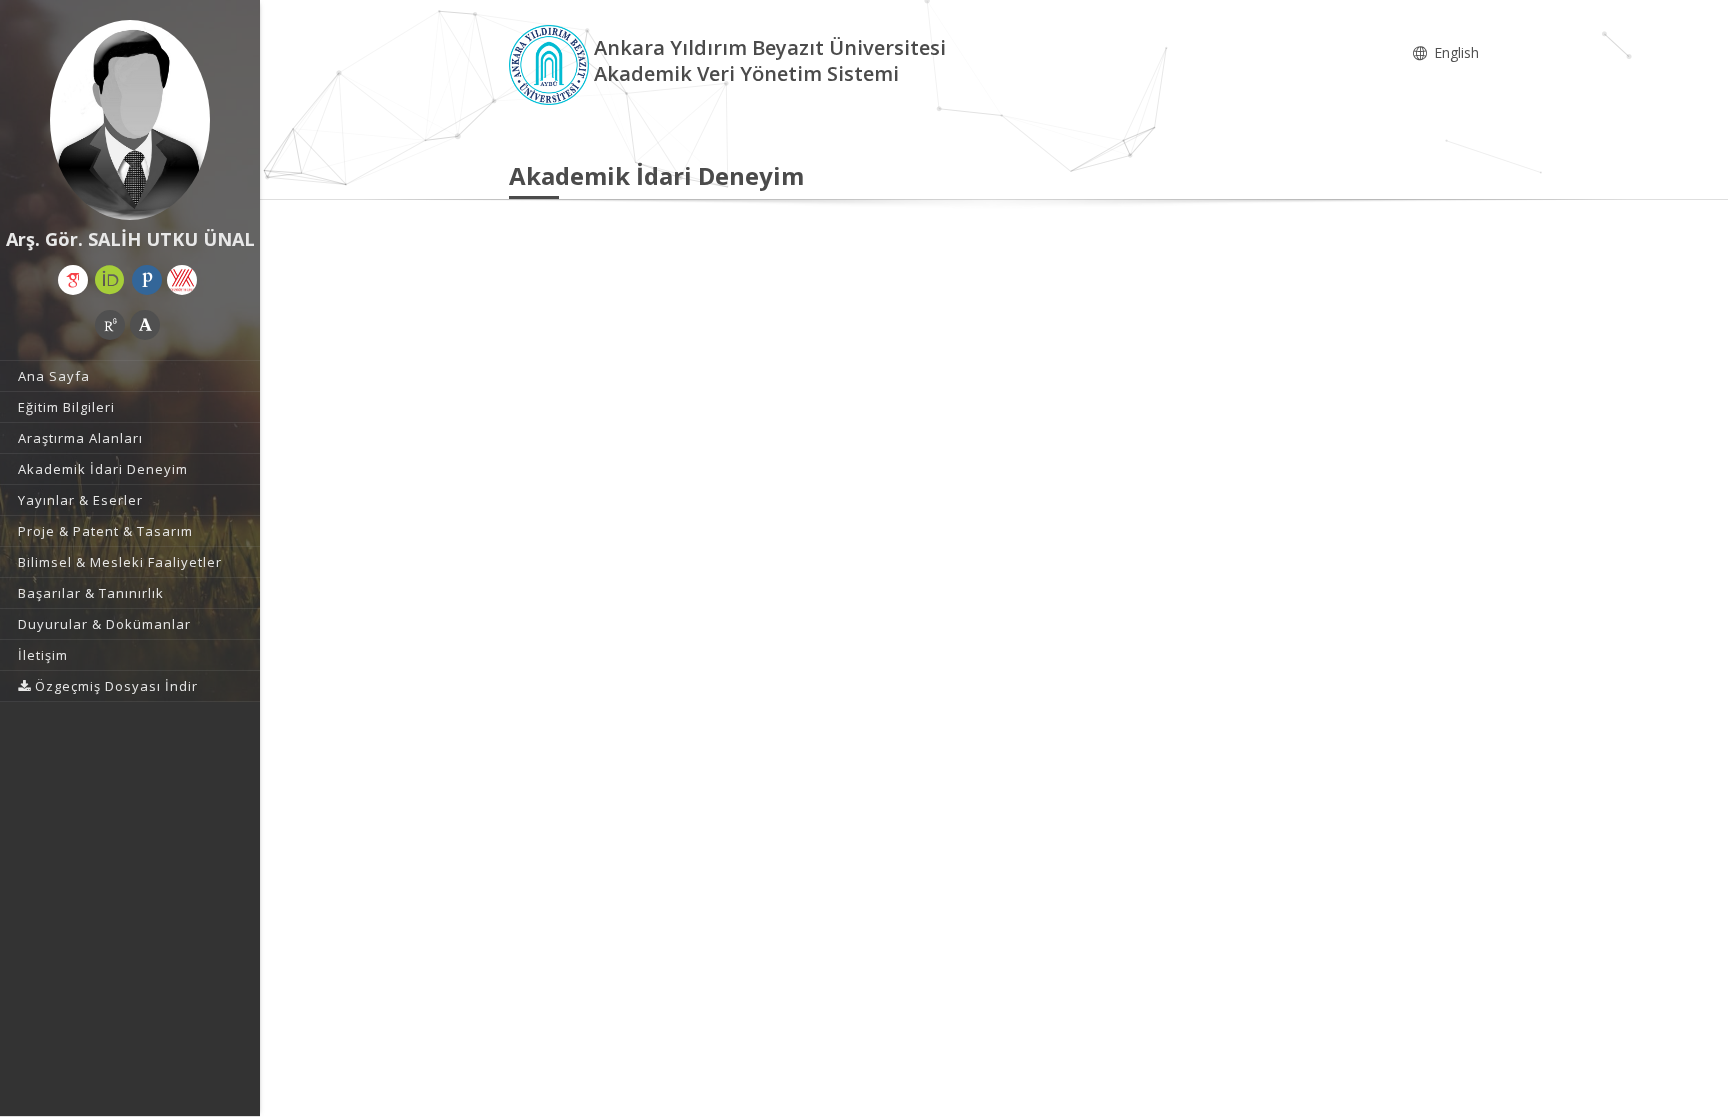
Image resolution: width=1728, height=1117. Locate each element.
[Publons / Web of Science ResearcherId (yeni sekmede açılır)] (147, 280)
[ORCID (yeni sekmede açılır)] (110, 280)
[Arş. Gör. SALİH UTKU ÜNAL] (130, 120)
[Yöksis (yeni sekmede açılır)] (182, 280)
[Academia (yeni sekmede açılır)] (145, 325)
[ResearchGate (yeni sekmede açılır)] (110, 325)
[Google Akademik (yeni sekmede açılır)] (73, 280)
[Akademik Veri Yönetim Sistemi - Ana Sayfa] (551, 63)
